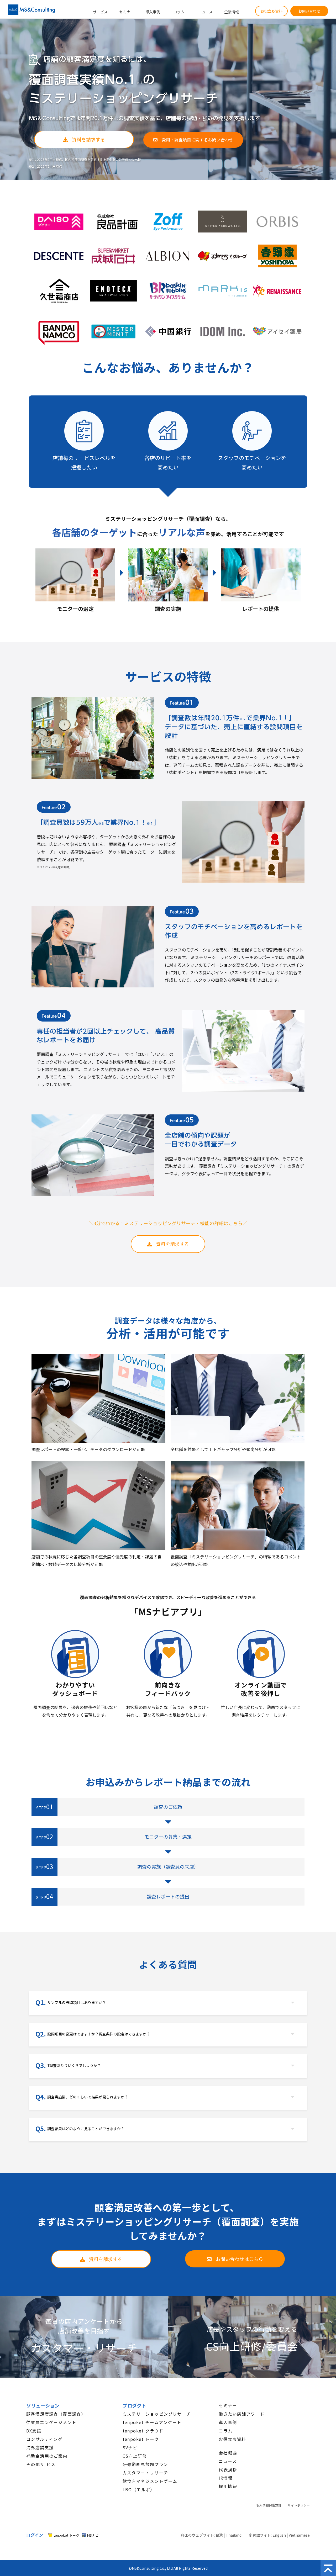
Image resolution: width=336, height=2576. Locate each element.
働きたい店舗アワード (241, 2414)
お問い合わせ (309, 11)
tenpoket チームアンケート (152, 2422)
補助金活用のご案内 (47, 2456)
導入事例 (153, 12)
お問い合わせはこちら (239, 2259)
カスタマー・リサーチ (145, 2473)
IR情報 (226, 2478)
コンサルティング (44, 2439)
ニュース (205, 12)
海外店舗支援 (40, 2447)
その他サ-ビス (41, 2464)
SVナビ (130, 2447)
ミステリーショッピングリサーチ (157, 2414)
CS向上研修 (135, 2456)
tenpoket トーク (141, 2439)
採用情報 (228, 2486)
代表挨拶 (228, 2469)
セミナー (127, 12)
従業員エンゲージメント (51, 2422)
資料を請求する (88, 139)
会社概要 (228, 2453)
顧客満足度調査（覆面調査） (56, 2414)
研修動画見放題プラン (145, 2464)
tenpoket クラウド (143, 2431)
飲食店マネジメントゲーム (150, 2481)
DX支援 (34, 2431)
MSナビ (93, 2535)
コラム (179, 12)
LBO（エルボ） (139, 2489)
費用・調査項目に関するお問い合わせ (197, 140)
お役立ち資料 (271, 11)
